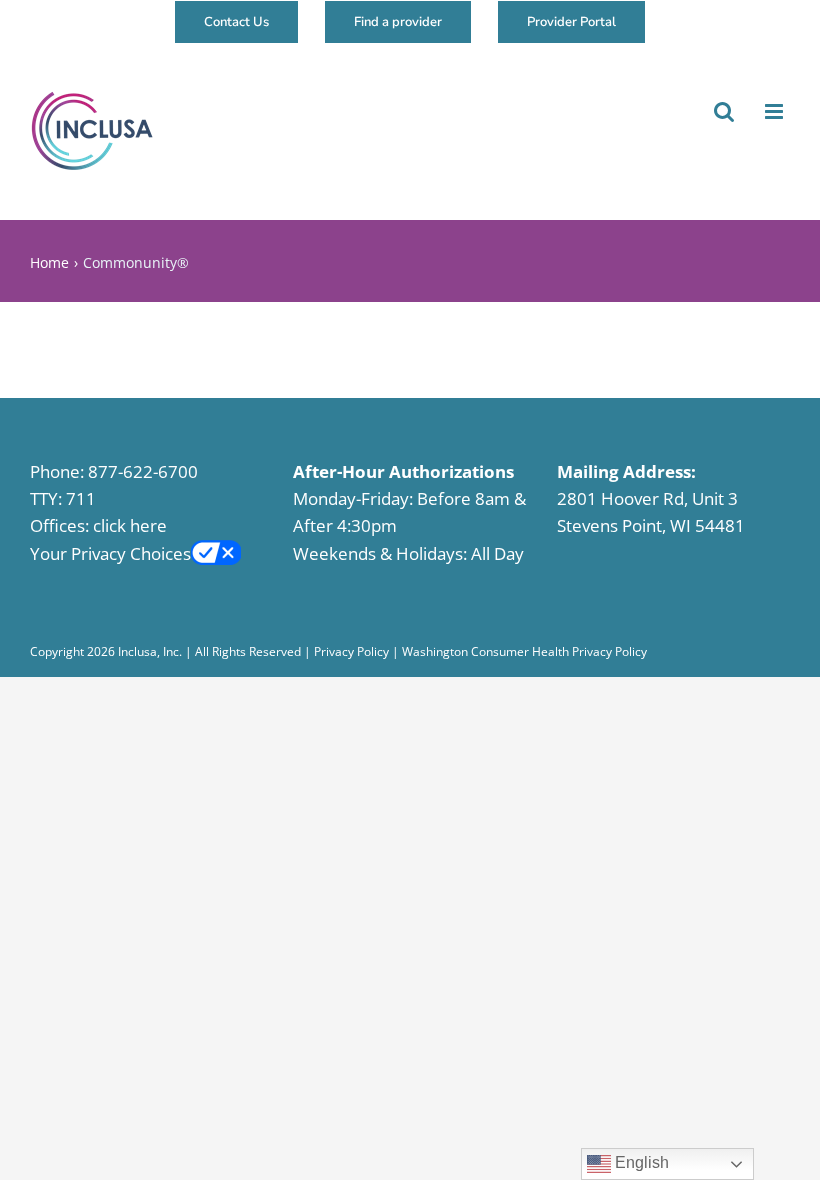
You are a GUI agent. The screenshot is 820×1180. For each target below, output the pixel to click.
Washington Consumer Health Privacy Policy (524, 651)
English (640, 1162)
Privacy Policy (351, 651)
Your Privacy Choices (110, 553)
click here (130, 525)
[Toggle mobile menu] (774, 111)
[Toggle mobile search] (722, 111)
